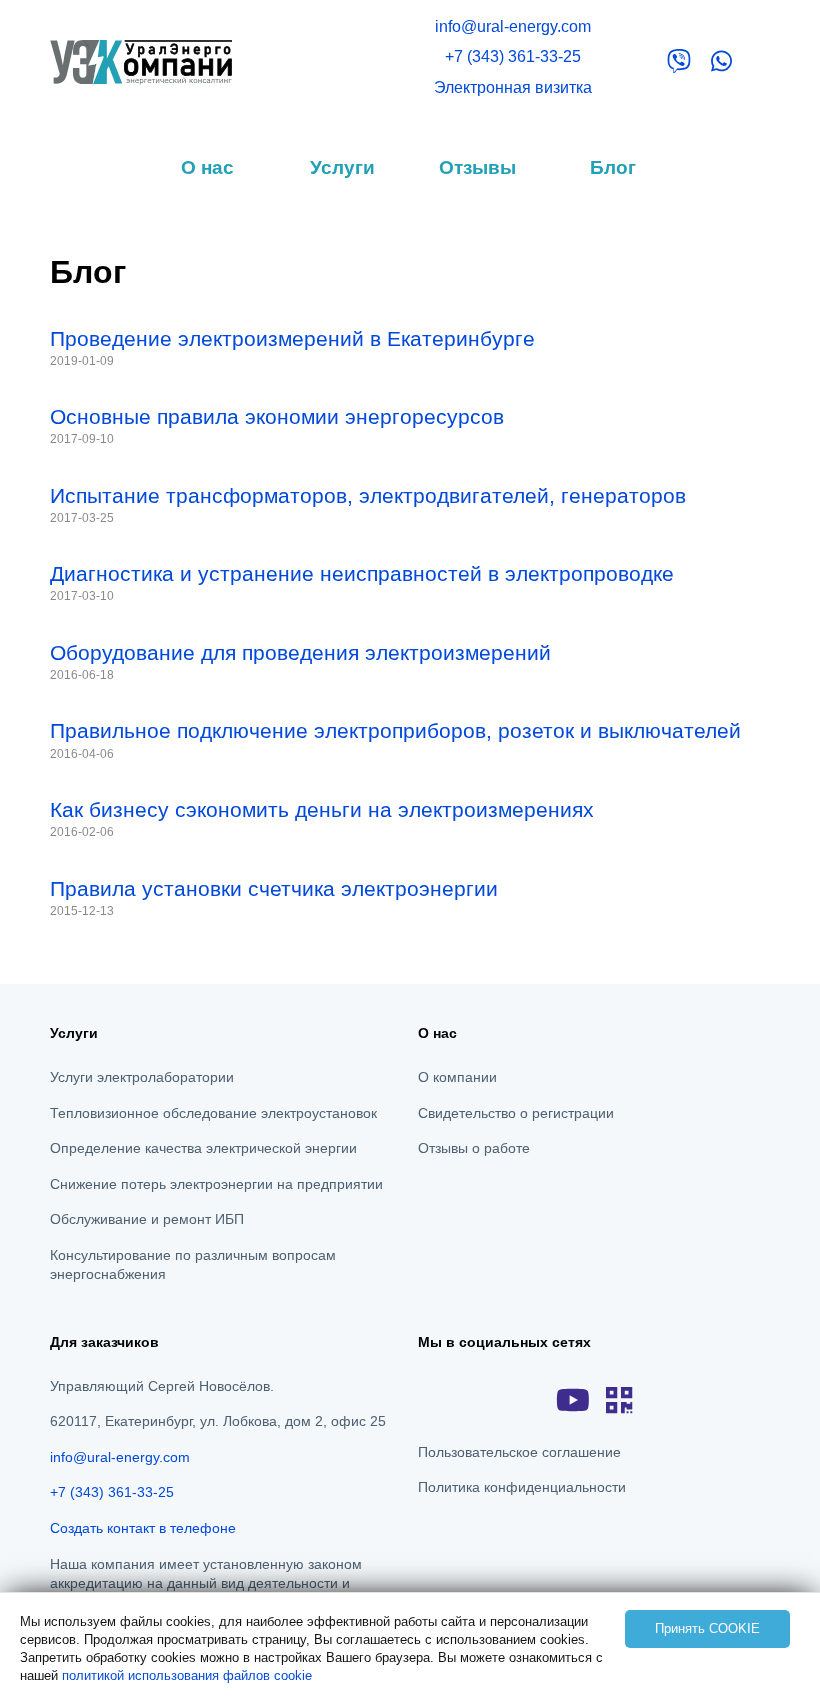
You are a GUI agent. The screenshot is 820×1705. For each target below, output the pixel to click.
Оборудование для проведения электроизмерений (300, 652)
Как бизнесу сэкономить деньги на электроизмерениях (322, 809)
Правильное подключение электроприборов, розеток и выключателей (395, 730)
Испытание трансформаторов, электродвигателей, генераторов (368, 495)
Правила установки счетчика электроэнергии (274, 888)
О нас (207, 167)
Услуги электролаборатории (142, 1077)
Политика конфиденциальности (522, 1487)
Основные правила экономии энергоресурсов (277, 416)
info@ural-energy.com (513, 26)
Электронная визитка (513, 87)
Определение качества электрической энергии (203, 1148)
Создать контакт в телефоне (143, 1528)
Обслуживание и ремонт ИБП (147, 1219)
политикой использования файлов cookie (187, 1675)
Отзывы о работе (474, 1148)
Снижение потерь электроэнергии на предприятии (216, 1184)
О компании (457, 1077)
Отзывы (477, 167)
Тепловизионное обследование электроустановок (213, 1113)
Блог (613, 167)
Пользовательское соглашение (519, 1452)
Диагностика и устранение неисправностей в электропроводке (362, 573)
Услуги (342, 167)
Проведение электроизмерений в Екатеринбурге (292, 338)
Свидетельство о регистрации (516, 1113)
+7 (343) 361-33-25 (513, 56)
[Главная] (141, 60)
